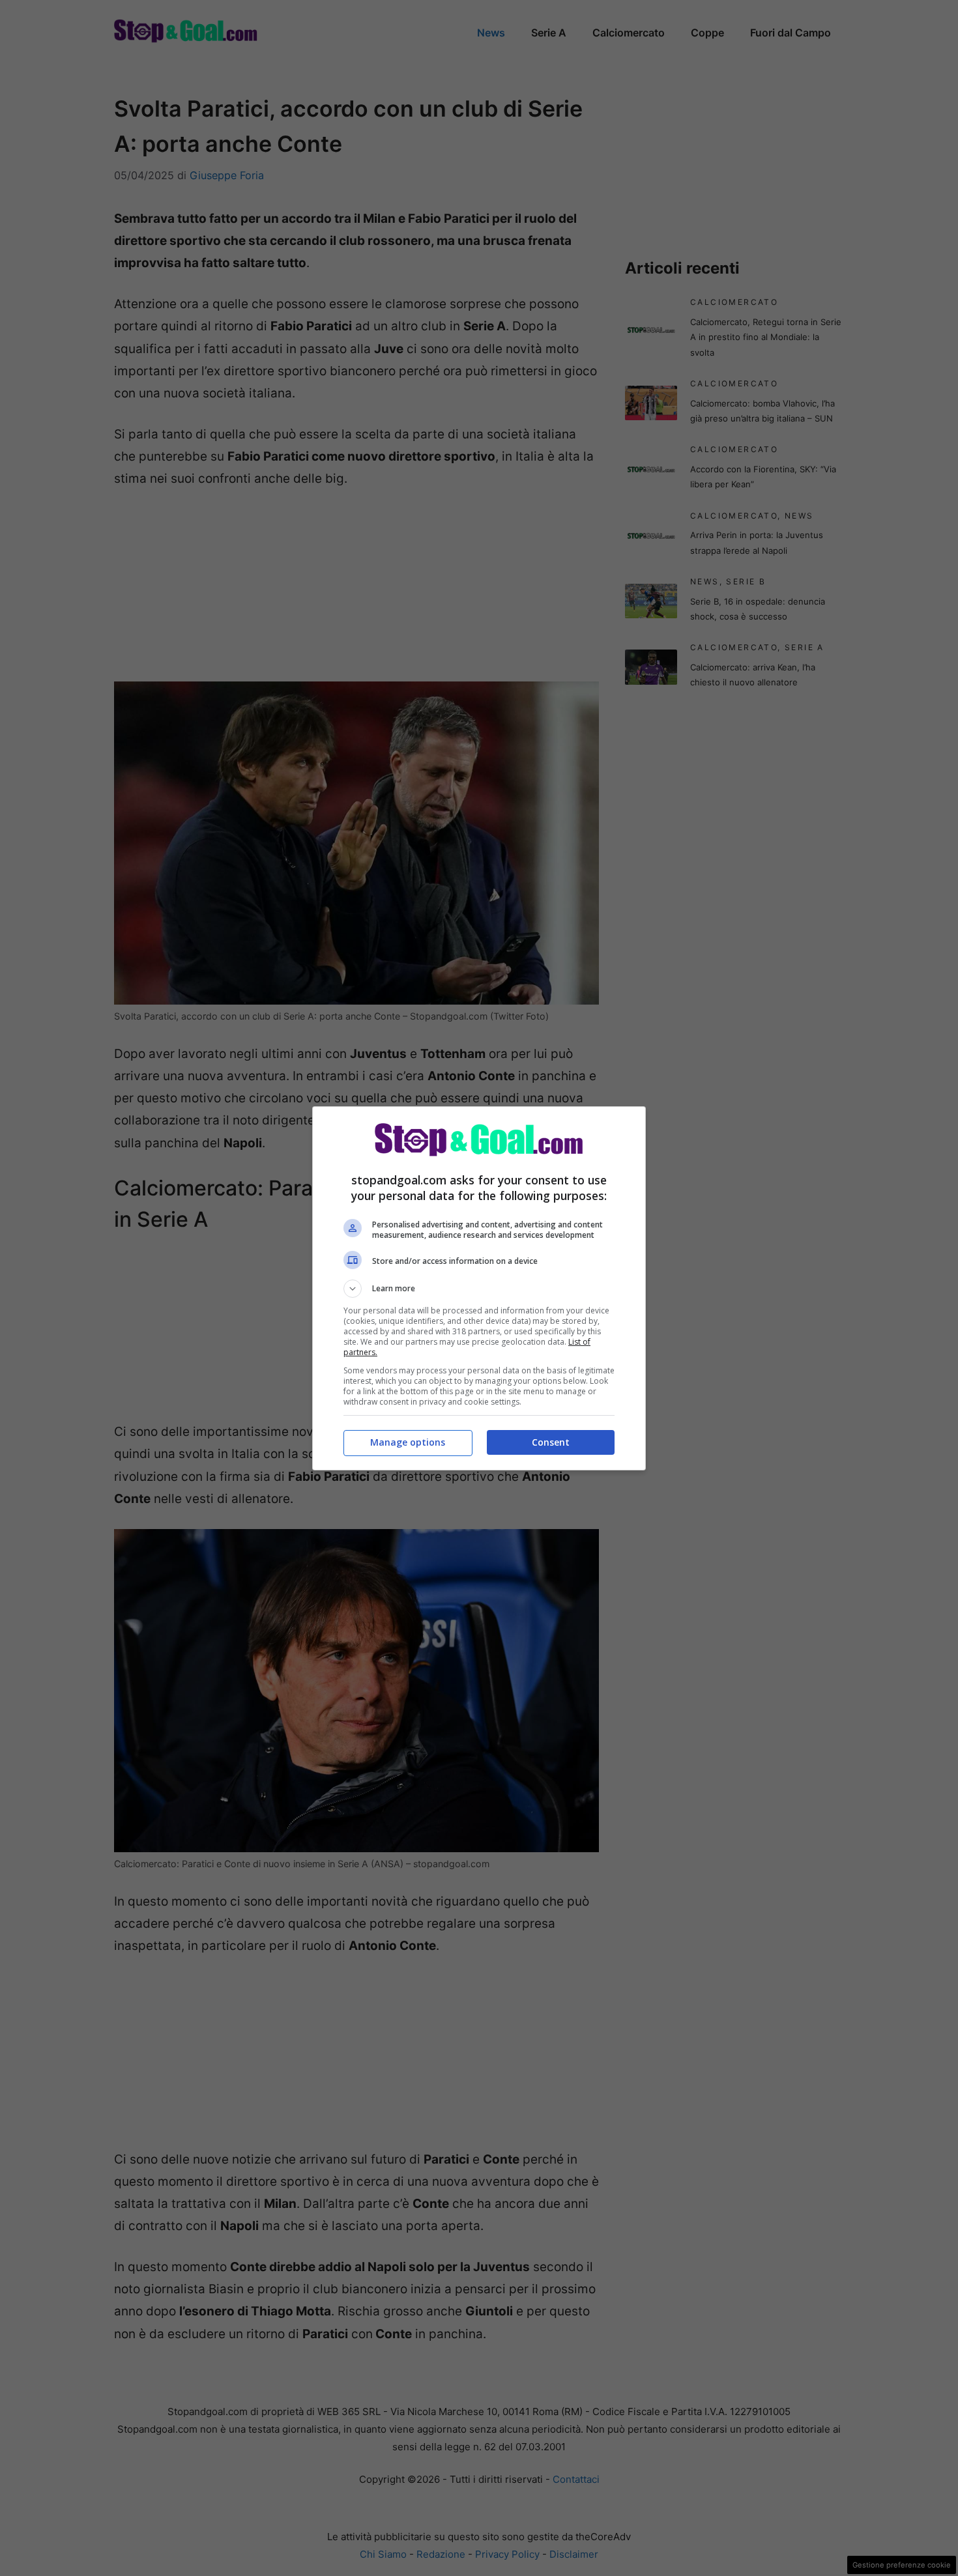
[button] (479, 1289)
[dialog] (479, 1288)
